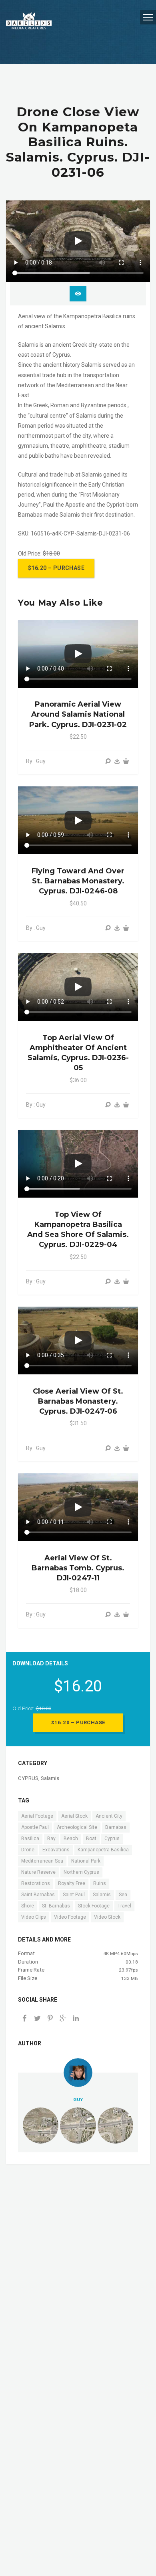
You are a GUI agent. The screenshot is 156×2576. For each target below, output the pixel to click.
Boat (91, 1839)
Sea (123, 1895)
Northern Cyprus (81, 1872)
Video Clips (34, 1917)
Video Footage (70, 1917)
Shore (28, 1906)
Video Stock (107, 1917)
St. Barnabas (56, 1906)
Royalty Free (72, 1883)
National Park (86, 1861)
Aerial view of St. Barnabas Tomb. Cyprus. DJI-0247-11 (78, 1568)
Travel (124, 1906)
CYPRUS (28, 1778)
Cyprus (112, 1839)
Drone (28, 1850)
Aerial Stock (74, 1816)
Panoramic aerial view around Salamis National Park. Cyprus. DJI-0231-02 (78, 714)
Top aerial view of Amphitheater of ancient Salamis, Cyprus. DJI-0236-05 (78, 1053)
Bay (51, 1839)
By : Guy (36, 761)
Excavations (56, 1850)
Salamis (50, 1778)
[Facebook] (24, 2019)
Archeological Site (77, 1827)
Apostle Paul (35, 1827)
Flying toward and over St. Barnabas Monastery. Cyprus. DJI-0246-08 (78, 881)
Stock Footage (94, 1906)
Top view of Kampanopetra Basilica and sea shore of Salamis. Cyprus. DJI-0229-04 (78, 1230)
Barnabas (116, 1827)
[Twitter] (37, 2019)
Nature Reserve (38, 1872)
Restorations (36, 1883)
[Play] (78, 241)
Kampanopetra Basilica (103, 1850)
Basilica (30, 1839)
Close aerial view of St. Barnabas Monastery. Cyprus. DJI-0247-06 (78, 1401)
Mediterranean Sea (42, 1861)
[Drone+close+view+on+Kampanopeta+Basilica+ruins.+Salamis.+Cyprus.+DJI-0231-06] (63, 2019)
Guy (78, 2099)
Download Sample (78, 294)
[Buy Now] (117, 761)
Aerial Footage (37, 1816)
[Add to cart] (126, 761)
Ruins (100, 1883)
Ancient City (109, 1816)
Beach (71, 1839)
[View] (108, 761)
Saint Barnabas (38, 1895)
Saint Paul (74, 1895)
